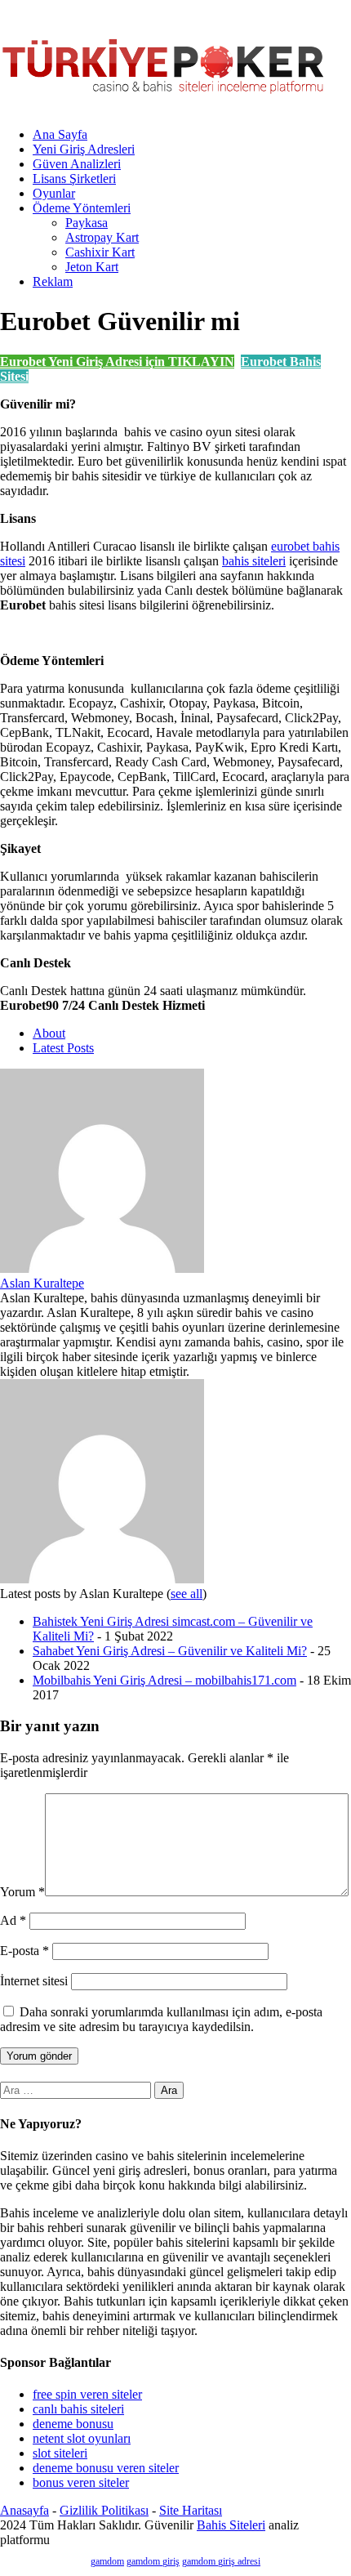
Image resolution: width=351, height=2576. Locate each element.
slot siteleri (60, 2453)
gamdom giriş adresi (221, 2561)
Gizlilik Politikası (104, 2510)
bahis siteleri (254, 561)
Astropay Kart (102, 237)
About (49, 1033)
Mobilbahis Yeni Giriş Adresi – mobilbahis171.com (164, 1680)
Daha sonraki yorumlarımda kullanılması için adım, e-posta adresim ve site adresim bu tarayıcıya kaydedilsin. (161, 2019)
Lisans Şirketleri (74, 179)
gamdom (107, 2561)
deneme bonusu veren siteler (106, 2468)
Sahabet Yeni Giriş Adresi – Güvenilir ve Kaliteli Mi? (170, 1651)
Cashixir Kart (100, 252)
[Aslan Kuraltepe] (102, 1268)
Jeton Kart (92, 267)
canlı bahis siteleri (78, 2409)
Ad (13, 1920)
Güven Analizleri (77, 164)
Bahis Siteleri (231, 2525)
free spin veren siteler (87, 2394)
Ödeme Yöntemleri (82, 208)
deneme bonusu (73, 2424)
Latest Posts (63, 1048)
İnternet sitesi (34, 1981)
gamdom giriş (153, 2561)
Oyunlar (54, 193)
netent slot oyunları (82, 2438)
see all (187, 1594)
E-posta (24, 1951)
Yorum (22, 1892)
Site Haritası (191, 2510)
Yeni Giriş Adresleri (84, 149)
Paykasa (87, 223)
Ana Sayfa (60, 134)
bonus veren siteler (81, 2482)
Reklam (53, 281)
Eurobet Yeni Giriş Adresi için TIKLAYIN (117, 362)
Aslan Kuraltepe (42, 1283)
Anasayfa (24, 2510)
